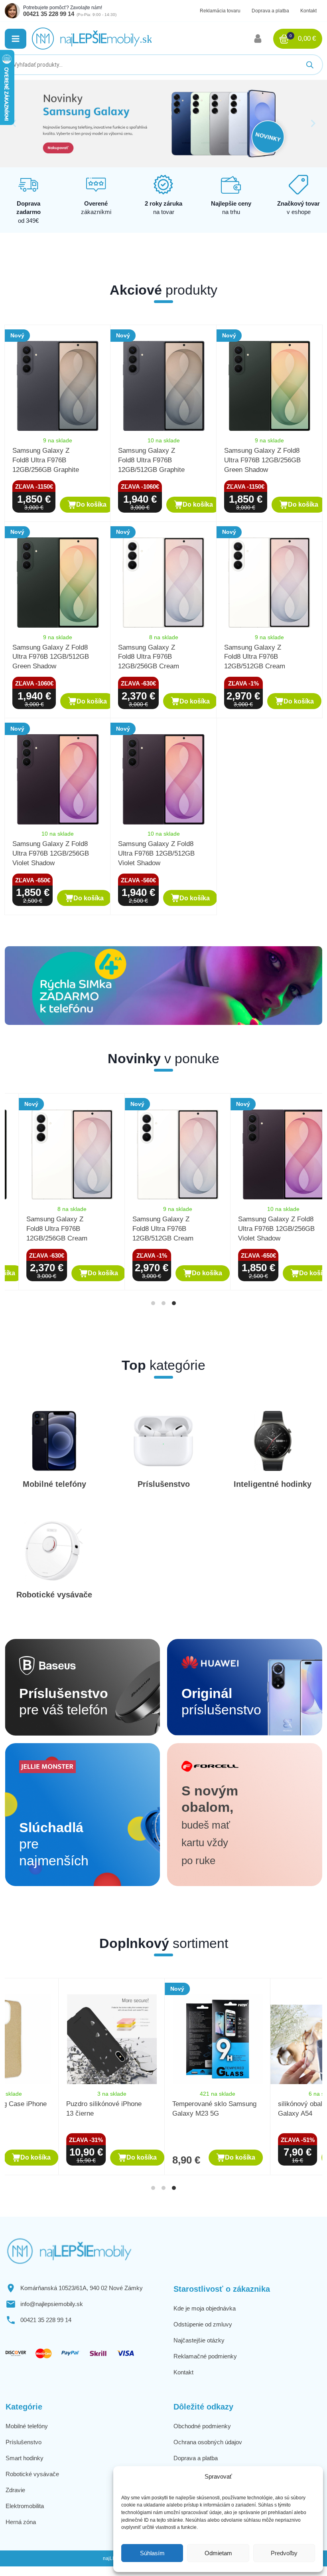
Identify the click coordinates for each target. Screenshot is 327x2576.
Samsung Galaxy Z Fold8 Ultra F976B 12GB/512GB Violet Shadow (156, 853)
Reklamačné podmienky (205, 2356)
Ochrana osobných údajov (208, 2442)
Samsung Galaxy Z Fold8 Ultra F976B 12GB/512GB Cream (255, 657)
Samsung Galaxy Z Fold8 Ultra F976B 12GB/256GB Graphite (46, 460)
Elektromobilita (25, 2506)
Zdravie (15, 2490)
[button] (16, 39)
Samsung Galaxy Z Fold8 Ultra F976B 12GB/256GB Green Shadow (262, 460)
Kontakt (308, 11)
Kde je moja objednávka (205, 2308)
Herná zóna (21, 2522)
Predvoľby (284, 2553)
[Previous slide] (14, 123)
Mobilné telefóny (27, 2426)
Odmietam (218, 2553)
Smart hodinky (25, 2458)
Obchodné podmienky (202, 2426)
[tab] (153, 1303)
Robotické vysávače (32, 2474)
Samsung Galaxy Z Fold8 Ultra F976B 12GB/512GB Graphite (151, 460)
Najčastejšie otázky (199, 2340)
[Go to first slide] (313, 123)
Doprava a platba (270, 11)
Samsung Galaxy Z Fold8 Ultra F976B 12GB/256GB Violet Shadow (51, 853)
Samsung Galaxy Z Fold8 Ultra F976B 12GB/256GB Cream (149, 657)
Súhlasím (152, 2553)
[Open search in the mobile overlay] (163, 65)
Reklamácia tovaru (220, 11)
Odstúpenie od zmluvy (203, 2324)
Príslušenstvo (24, 2442)
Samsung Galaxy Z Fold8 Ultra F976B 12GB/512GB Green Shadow (51, 657)
